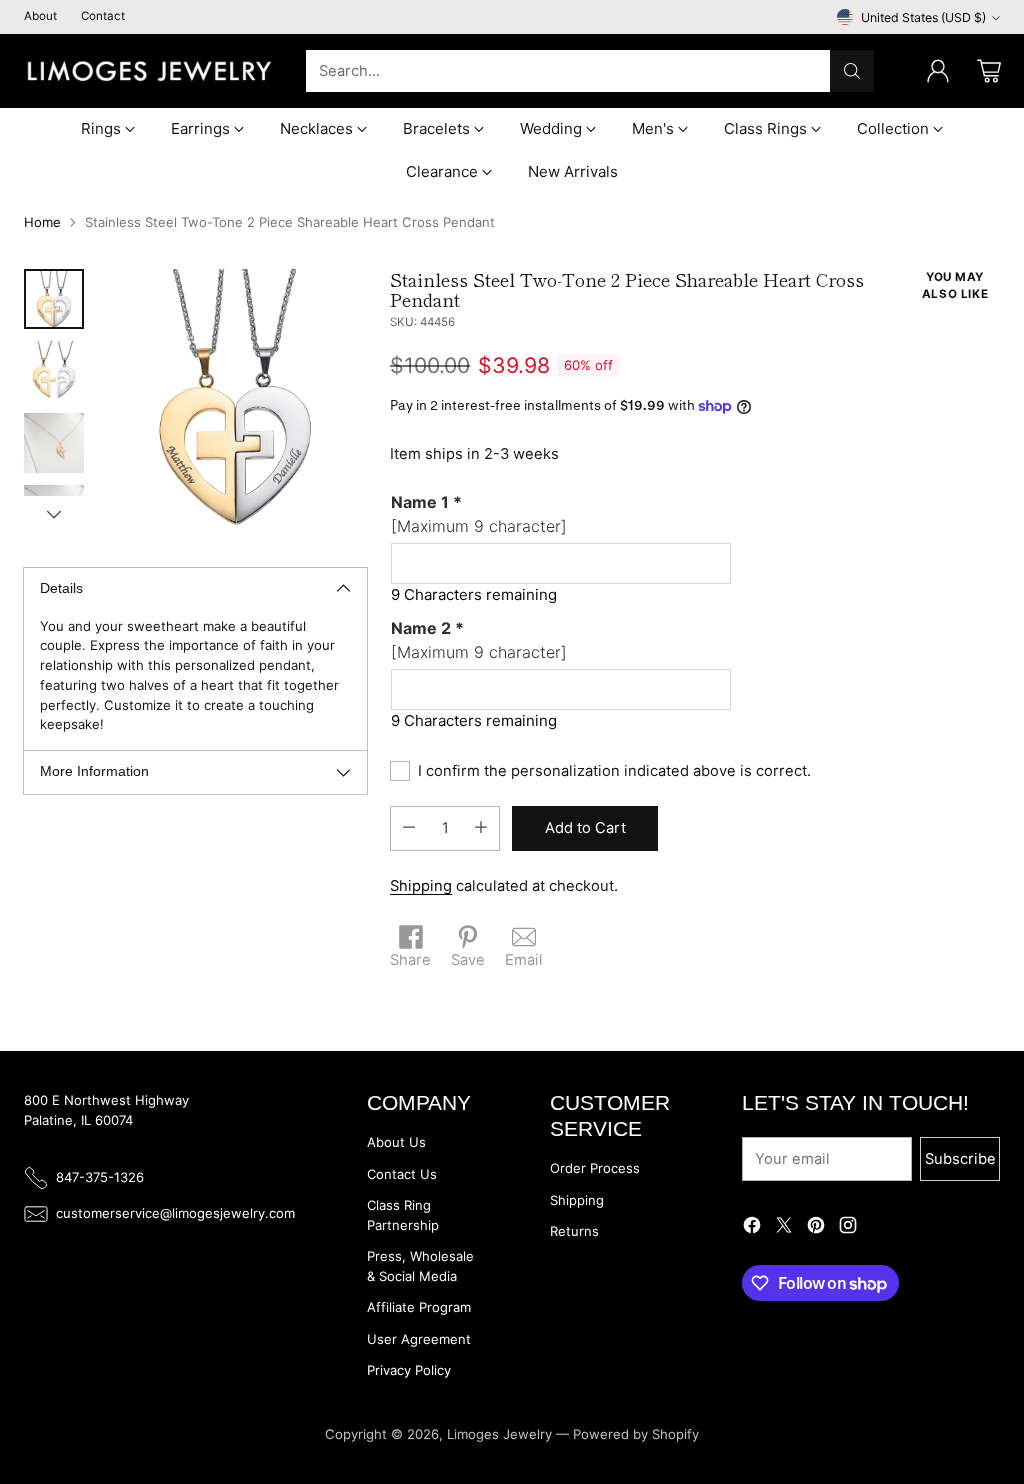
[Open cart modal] (989, 71)
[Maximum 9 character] (479, 514)
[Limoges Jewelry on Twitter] (784, 1228)
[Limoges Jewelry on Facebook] (752, 1228)
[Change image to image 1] (54, 299)
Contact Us (402, 1174)
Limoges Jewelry (499, 1434)
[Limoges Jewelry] (149, 71)
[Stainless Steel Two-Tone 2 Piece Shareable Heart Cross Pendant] (235, 400)
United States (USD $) (923, 17)
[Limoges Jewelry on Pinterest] (816, 1228)
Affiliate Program (419, 1307)
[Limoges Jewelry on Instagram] (848, 1228)
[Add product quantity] (481, 828)
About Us (396, 1142)
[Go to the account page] (938, 71)
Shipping (421, 886)
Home (42, 222)
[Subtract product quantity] (409, 828)
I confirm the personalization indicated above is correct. (614, 771)
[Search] (852, 71)
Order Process (595, 1168)
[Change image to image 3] (54, 443)
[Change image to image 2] (54, 371)
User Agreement (419, 1339)
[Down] (54, 514)
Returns (574, 1231)
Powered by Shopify (636, 1434)
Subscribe (960, 1159)
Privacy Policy (409, 1370)
